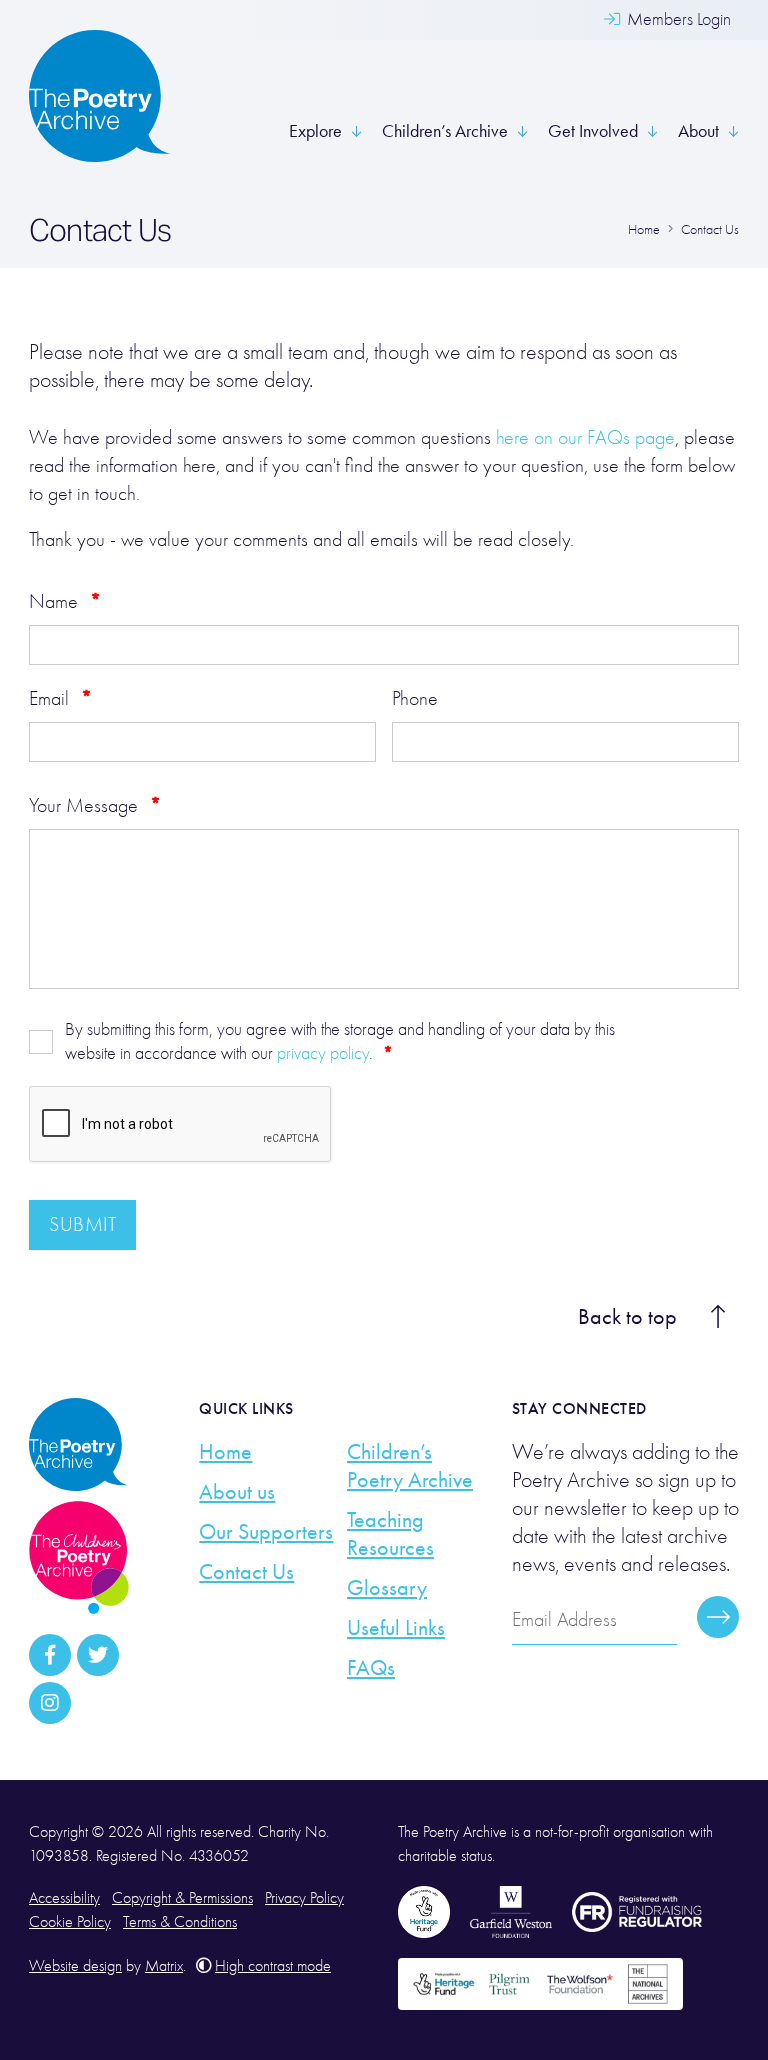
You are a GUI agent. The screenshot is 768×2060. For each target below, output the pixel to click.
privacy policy (323, 1053)
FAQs (371, 1668)
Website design (75, 1966)
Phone (415, 698)
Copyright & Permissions (182, 1898)
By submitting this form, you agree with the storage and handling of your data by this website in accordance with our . (340, 1041)
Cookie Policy (70, 1922)
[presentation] (181, 1125)
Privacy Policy (304, 1898)
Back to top (627, 1317)
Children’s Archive (445, 131)
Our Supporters (266, 1532)
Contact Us (246, 1572)
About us (237, 1492)
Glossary (387, 1588)
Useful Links (396, 1628)
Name (65, 601)
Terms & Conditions (180, 1922)
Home (225, 1452)
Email (60, 698)
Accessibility (64, 1898)
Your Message (95, 805)
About (698, 131)
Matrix (164, 1966)
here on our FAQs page (585, 437)
